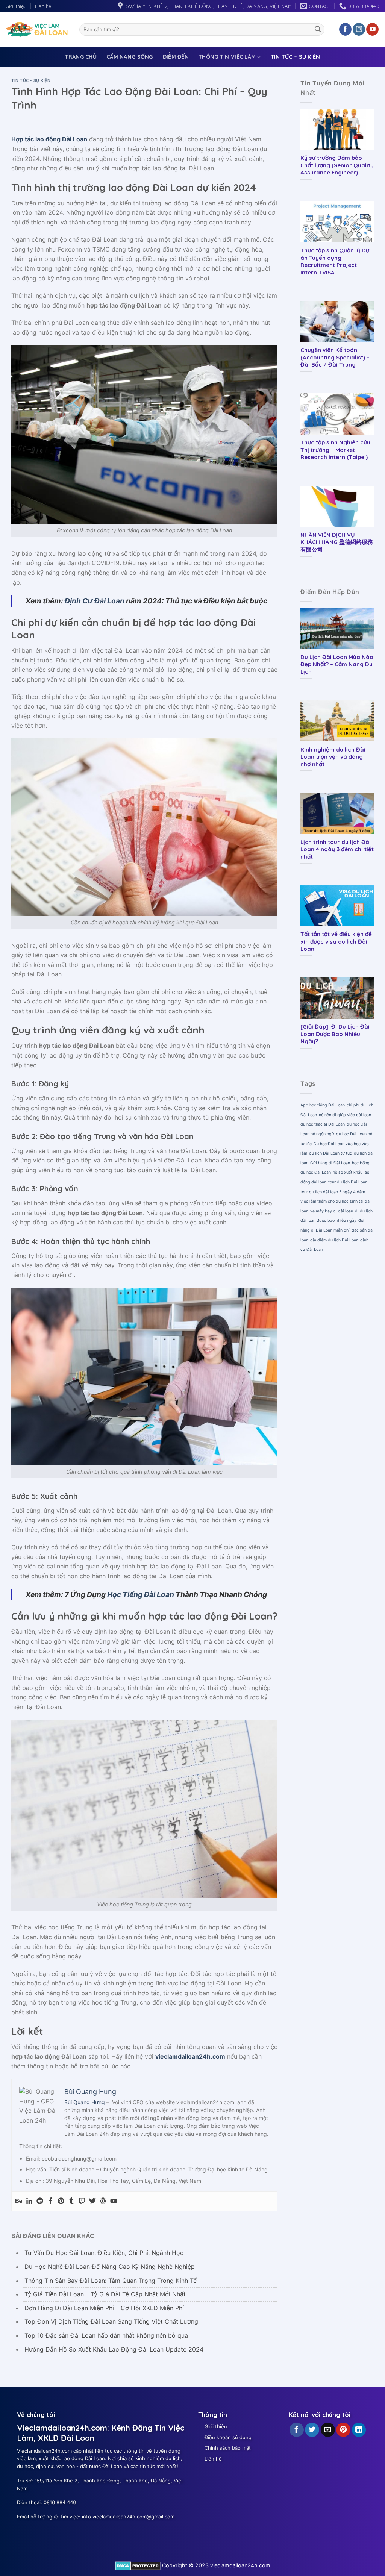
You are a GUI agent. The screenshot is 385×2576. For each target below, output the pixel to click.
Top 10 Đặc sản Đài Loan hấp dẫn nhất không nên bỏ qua (106, 2335)
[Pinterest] (61, 2201)
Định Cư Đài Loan (95, 601)
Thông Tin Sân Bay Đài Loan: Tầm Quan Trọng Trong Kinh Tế (111, 2281)
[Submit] (318, 29)
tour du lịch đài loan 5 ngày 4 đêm (333, 1192)
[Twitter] (92, 2201)
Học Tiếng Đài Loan (141, 1594)
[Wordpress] (103, 2201)
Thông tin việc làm (227, 57)
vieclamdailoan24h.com (190, 2056)
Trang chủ (81, 57)
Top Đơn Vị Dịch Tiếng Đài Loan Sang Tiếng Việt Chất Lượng (111, 2321)
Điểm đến (176, 57)
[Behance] (19, 2201)
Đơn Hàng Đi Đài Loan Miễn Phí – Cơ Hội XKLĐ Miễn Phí (104, 2308)
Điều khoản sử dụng (228, 2437)
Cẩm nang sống (130, 57)
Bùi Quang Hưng (85, 2102)
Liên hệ (43, 6)
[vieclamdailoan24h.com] (37, 29)
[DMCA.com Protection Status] (138, 2565)
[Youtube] (114, 2201)
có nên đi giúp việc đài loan (345, 1115)
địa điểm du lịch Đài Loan (334, 1240)
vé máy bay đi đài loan (332, 1211)
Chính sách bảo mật (228, 2448)
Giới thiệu (16, 6)
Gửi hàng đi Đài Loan (330, 1163)
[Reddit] (40, 2201)
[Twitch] (82, 2201)
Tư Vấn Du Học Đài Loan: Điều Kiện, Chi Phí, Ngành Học (104, 2253)
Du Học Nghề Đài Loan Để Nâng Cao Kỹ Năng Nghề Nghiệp (110, 2267)
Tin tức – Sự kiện (296, 57)
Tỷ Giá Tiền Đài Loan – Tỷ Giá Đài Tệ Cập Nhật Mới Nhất (105, 2294)
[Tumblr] (71, 2201)
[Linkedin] (29, 2201)
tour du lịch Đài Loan (348, 1182)
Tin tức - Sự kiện (31, 80)
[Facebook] (50, 2201)
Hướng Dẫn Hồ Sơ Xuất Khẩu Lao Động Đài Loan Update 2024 (114, 2349)
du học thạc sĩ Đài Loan (323, 1124)
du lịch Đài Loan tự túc (330, 1153)
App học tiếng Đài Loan (323, 1105)
